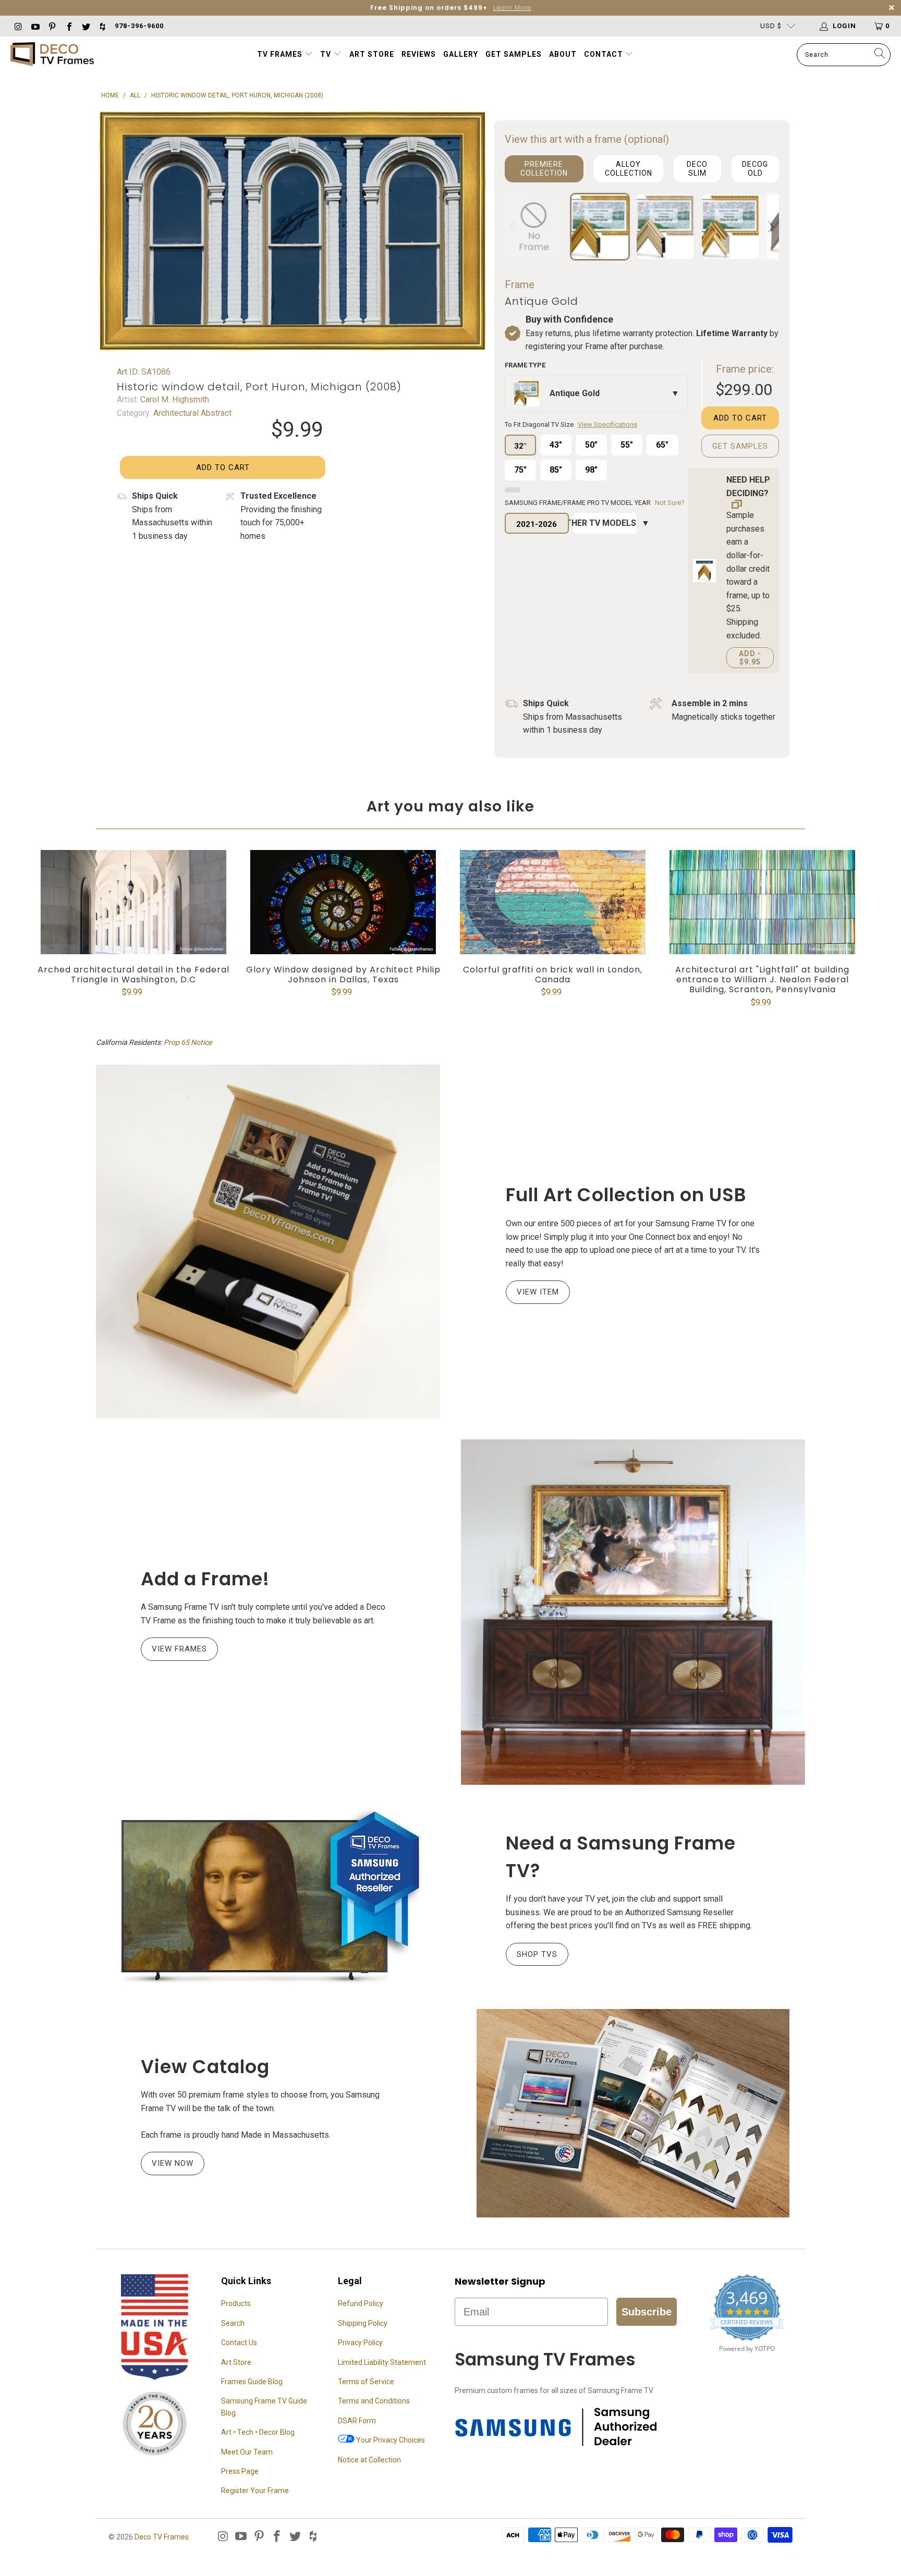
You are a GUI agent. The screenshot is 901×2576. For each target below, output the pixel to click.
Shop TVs (537, 1954)
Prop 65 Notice (188, 1042)
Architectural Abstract (191, 413)
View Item (538, 1292)
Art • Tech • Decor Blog (258, 2432)
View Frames (179, 1649)
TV (327, 54)
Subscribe (647, 2312)
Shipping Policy (363, 2323)
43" (556, 445)
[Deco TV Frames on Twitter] (86, 26)
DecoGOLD (755, 169)
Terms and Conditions (374, 2401)
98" (591, 470)
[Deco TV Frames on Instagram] (18, 26)
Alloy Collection (629, 169)
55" (627, 445)
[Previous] (515, 227)
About (563, 54)
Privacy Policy (360, 2343)
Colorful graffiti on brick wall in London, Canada (553, 902)
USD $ (771, 26)
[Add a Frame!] (633, 1612)
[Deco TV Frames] (52, 55)
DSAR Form (357, 2421)
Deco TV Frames (162, 2537)
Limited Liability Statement (382, 2362)
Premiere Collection (544, 169)
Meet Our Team (247, 2452)
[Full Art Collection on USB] (268, 1241)
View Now (173, 2163)
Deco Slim (697, 169)
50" (591, 445)
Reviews (419, 54)
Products (236, 2303)
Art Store (372, 54)
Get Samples (514, 54)
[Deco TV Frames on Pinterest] (52, 26)
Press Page (240, 2471)
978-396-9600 (139, 26)
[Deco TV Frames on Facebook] (68, 26)
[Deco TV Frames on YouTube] (34, 26)
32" (520, 446)
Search (233, 2323)
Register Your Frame (255, 2491)
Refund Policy (361, 2303)
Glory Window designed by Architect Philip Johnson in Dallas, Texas (343, 902)
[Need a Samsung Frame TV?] (268, 1897)
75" (520, 470)
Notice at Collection (369, 2460)
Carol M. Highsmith (174, 399)
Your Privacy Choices (390, 2440)
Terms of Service (366, 2382)
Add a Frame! (205, 1579)
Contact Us (239, 2343)
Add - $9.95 (750, 658)
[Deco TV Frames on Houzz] (102, 26)
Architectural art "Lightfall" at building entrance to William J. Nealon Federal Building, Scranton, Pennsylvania (762, 902)
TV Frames (280, 54)
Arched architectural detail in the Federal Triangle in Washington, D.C (133, 902)
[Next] (769, 227)
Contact (605, 54)
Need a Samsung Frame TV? (621, 1857)
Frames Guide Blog (252, 2382)
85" (556, 470)
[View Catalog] (633, 2113)
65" (662, 445)
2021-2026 (537, 524)
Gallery (461, 54)
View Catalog (205, 2067)
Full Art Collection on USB (626, 1195)
